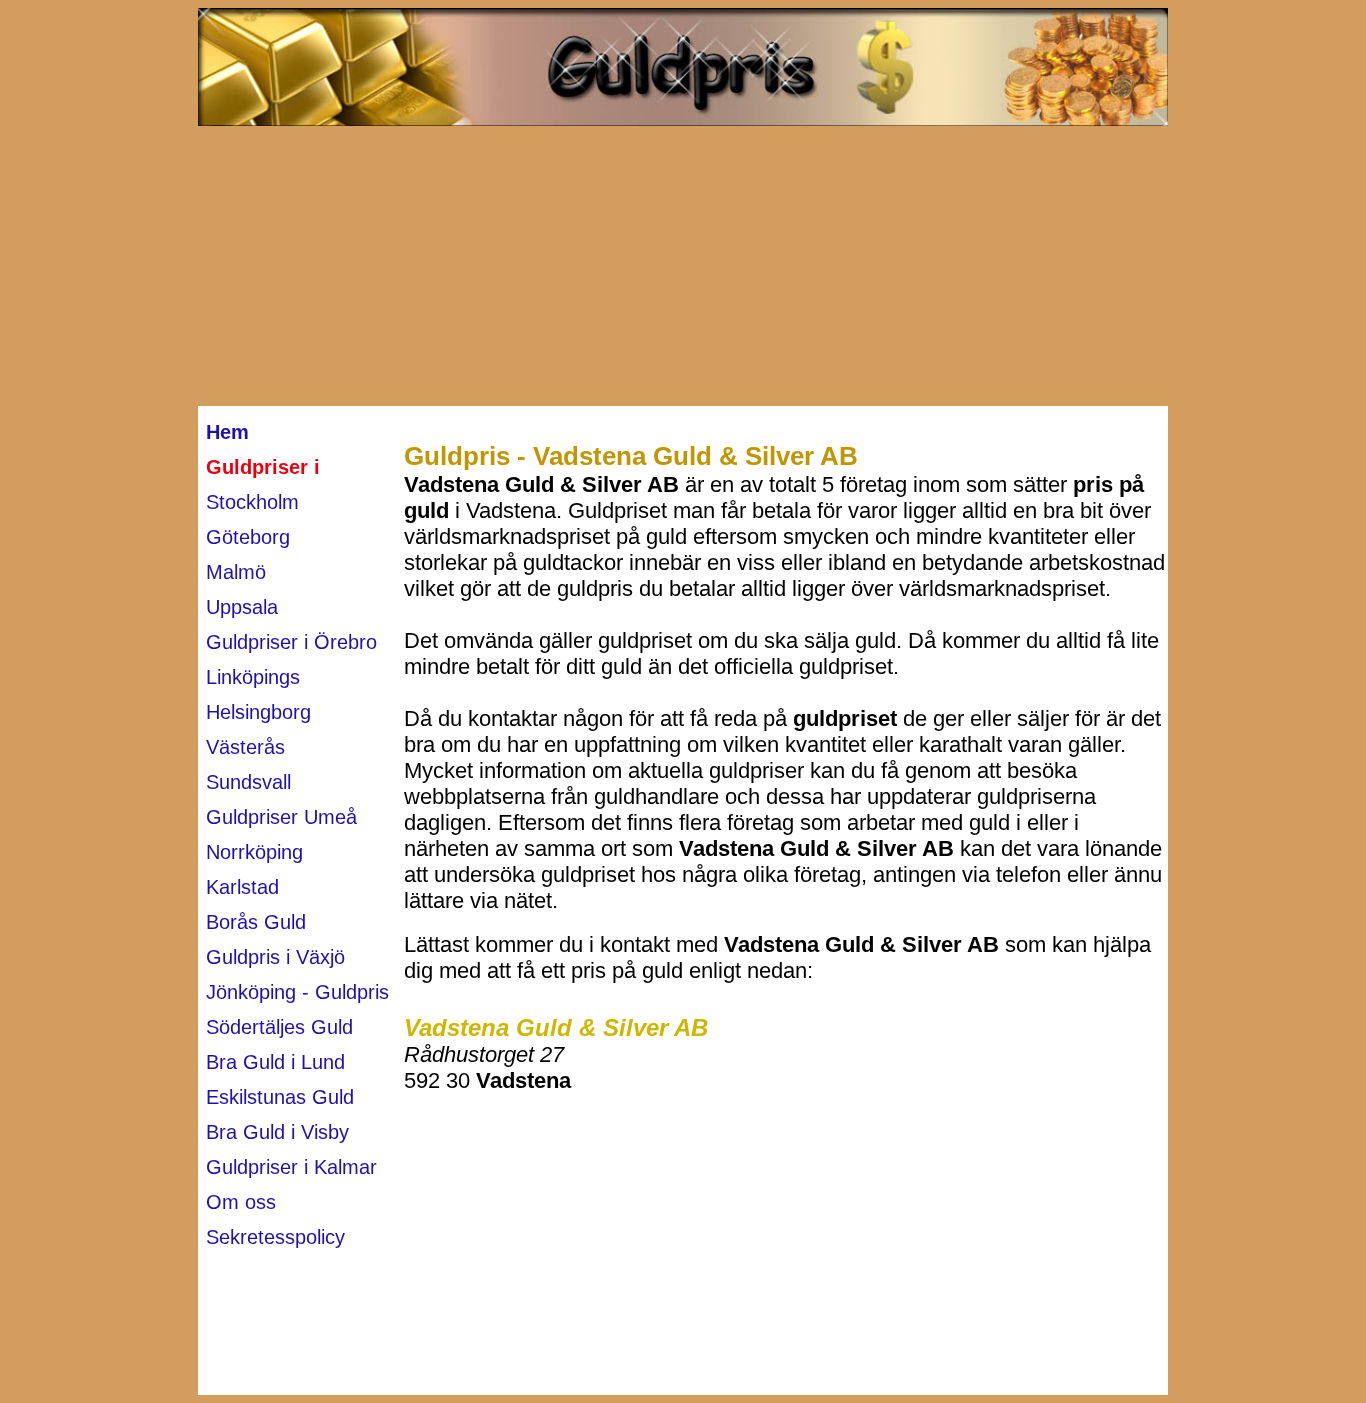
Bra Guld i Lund (275, 1062)
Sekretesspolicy (275, 1237)
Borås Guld (256, 922)
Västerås (245, 747)
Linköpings (253, 677)
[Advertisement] (683, 266)
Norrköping (254, 852)
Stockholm (252, 502)
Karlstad (242, 887)
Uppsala (242, 607)
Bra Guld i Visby (277, 1132)
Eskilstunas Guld (280, 1097)
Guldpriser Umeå (281, 817)
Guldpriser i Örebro (291, 642)
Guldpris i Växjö (275, 957)
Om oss (241, 1202)
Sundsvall (248, 782)
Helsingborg (258, 712)
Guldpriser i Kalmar (291, 1167)
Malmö (236, 572)
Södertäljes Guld (279, 1027)
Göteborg (248, 537)
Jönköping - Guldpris (297, 992)
